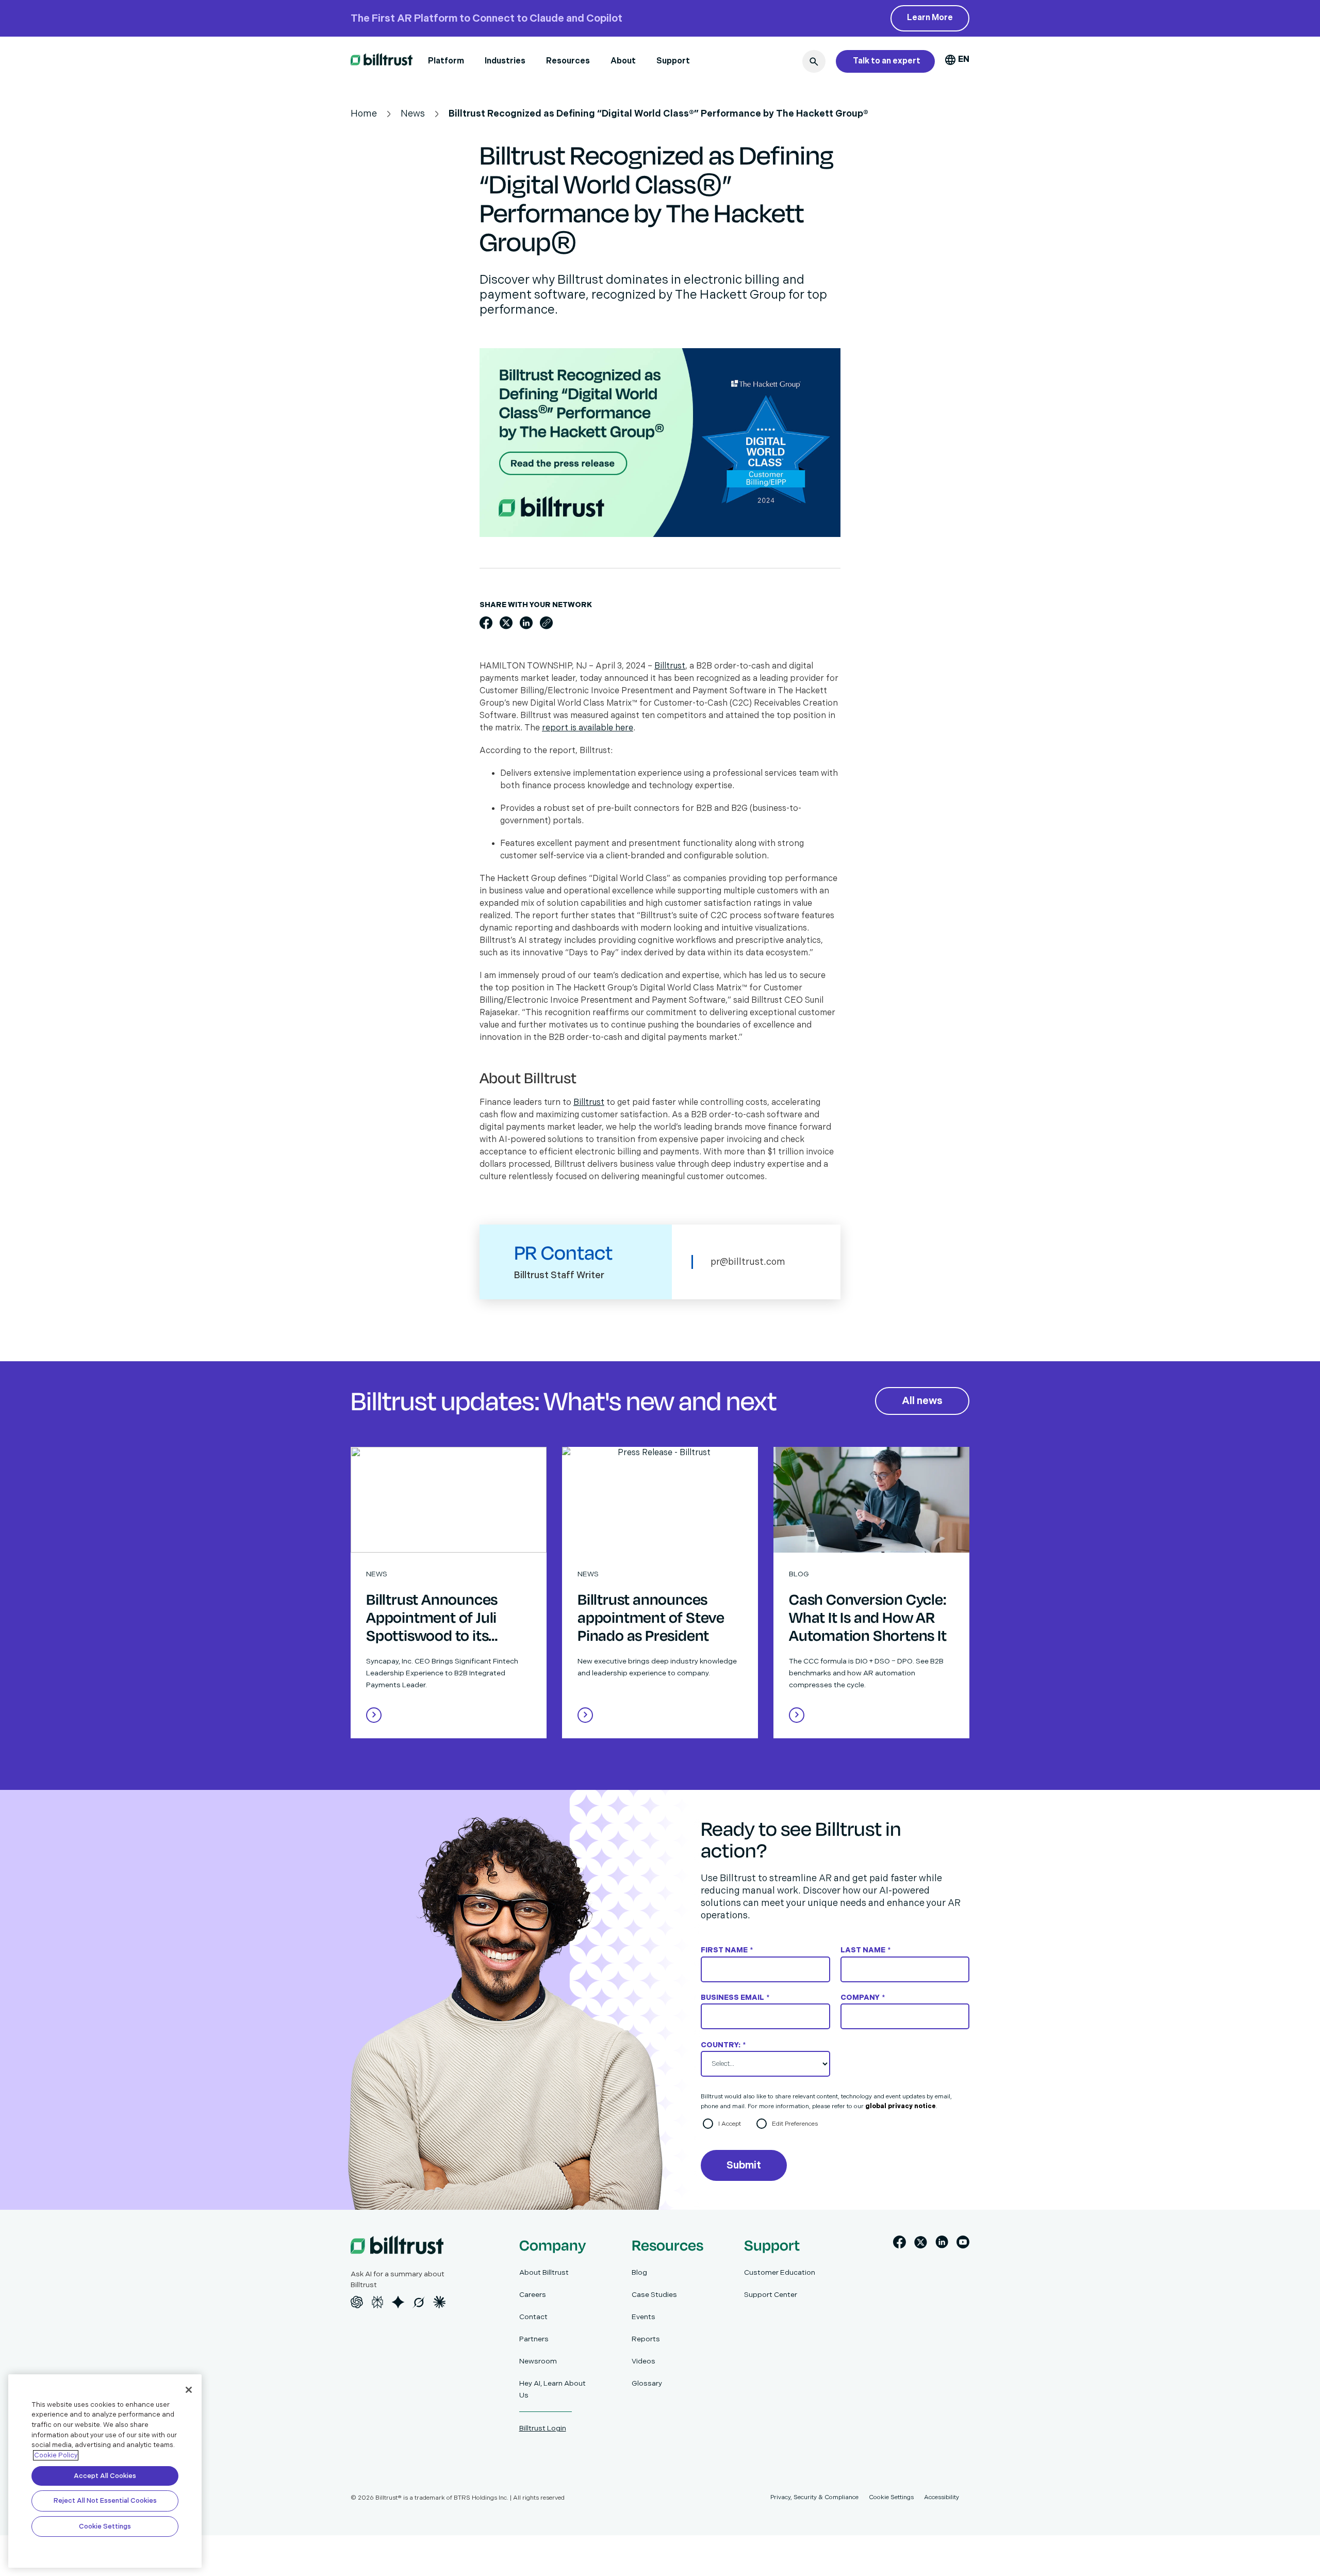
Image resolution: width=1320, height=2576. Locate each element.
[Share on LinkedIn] (526, 623)
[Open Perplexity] (377, 2302)
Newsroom (538, 2361)
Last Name (865, 1950)
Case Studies (654, 2295)
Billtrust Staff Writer (559, 1275)
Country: (723, 2045)
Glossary (647, 2383)
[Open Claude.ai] (439, 2302)
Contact (533, 2317)
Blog (639, 2272)
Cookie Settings (105, 2526)
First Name (727, 1950)
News (413, 114)
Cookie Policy (56, 2455)
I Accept (730, 2124)
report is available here (588, 728)
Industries (505, 61)
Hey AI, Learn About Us (552, 2389)
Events (643, 2317)
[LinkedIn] (942, 2244)
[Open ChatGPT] (357, 2302)
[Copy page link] (546, 623)
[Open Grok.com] (419, 2302)
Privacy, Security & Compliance (814, 2497)
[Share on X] (506, 623)
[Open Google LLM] (398, 2302)
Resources (568, 61)
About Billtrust (544, 2272)
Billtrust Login (543, 2428)
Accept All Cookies (105, 2476)
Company (863, 1998)
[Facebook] (900, 2244)
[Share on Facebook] (486, 623)
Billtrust (670, 666)
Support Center (771, 2295)
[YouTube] (963, 2244)
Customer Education (780, 2272)
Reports (646, 2339)
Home (364, 114)
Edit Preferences (795, 2124)
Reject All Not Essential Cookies (105, 2501)
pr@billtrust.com (748, 1262)
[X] (921, 2244)
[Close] (189, 2390)
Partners (534, 2339)
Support (673, 61)
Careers (533, 2295)
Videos (643, 2361)
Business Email (735, 1998)
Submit (744, 2165)
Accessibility (942, 2497)
